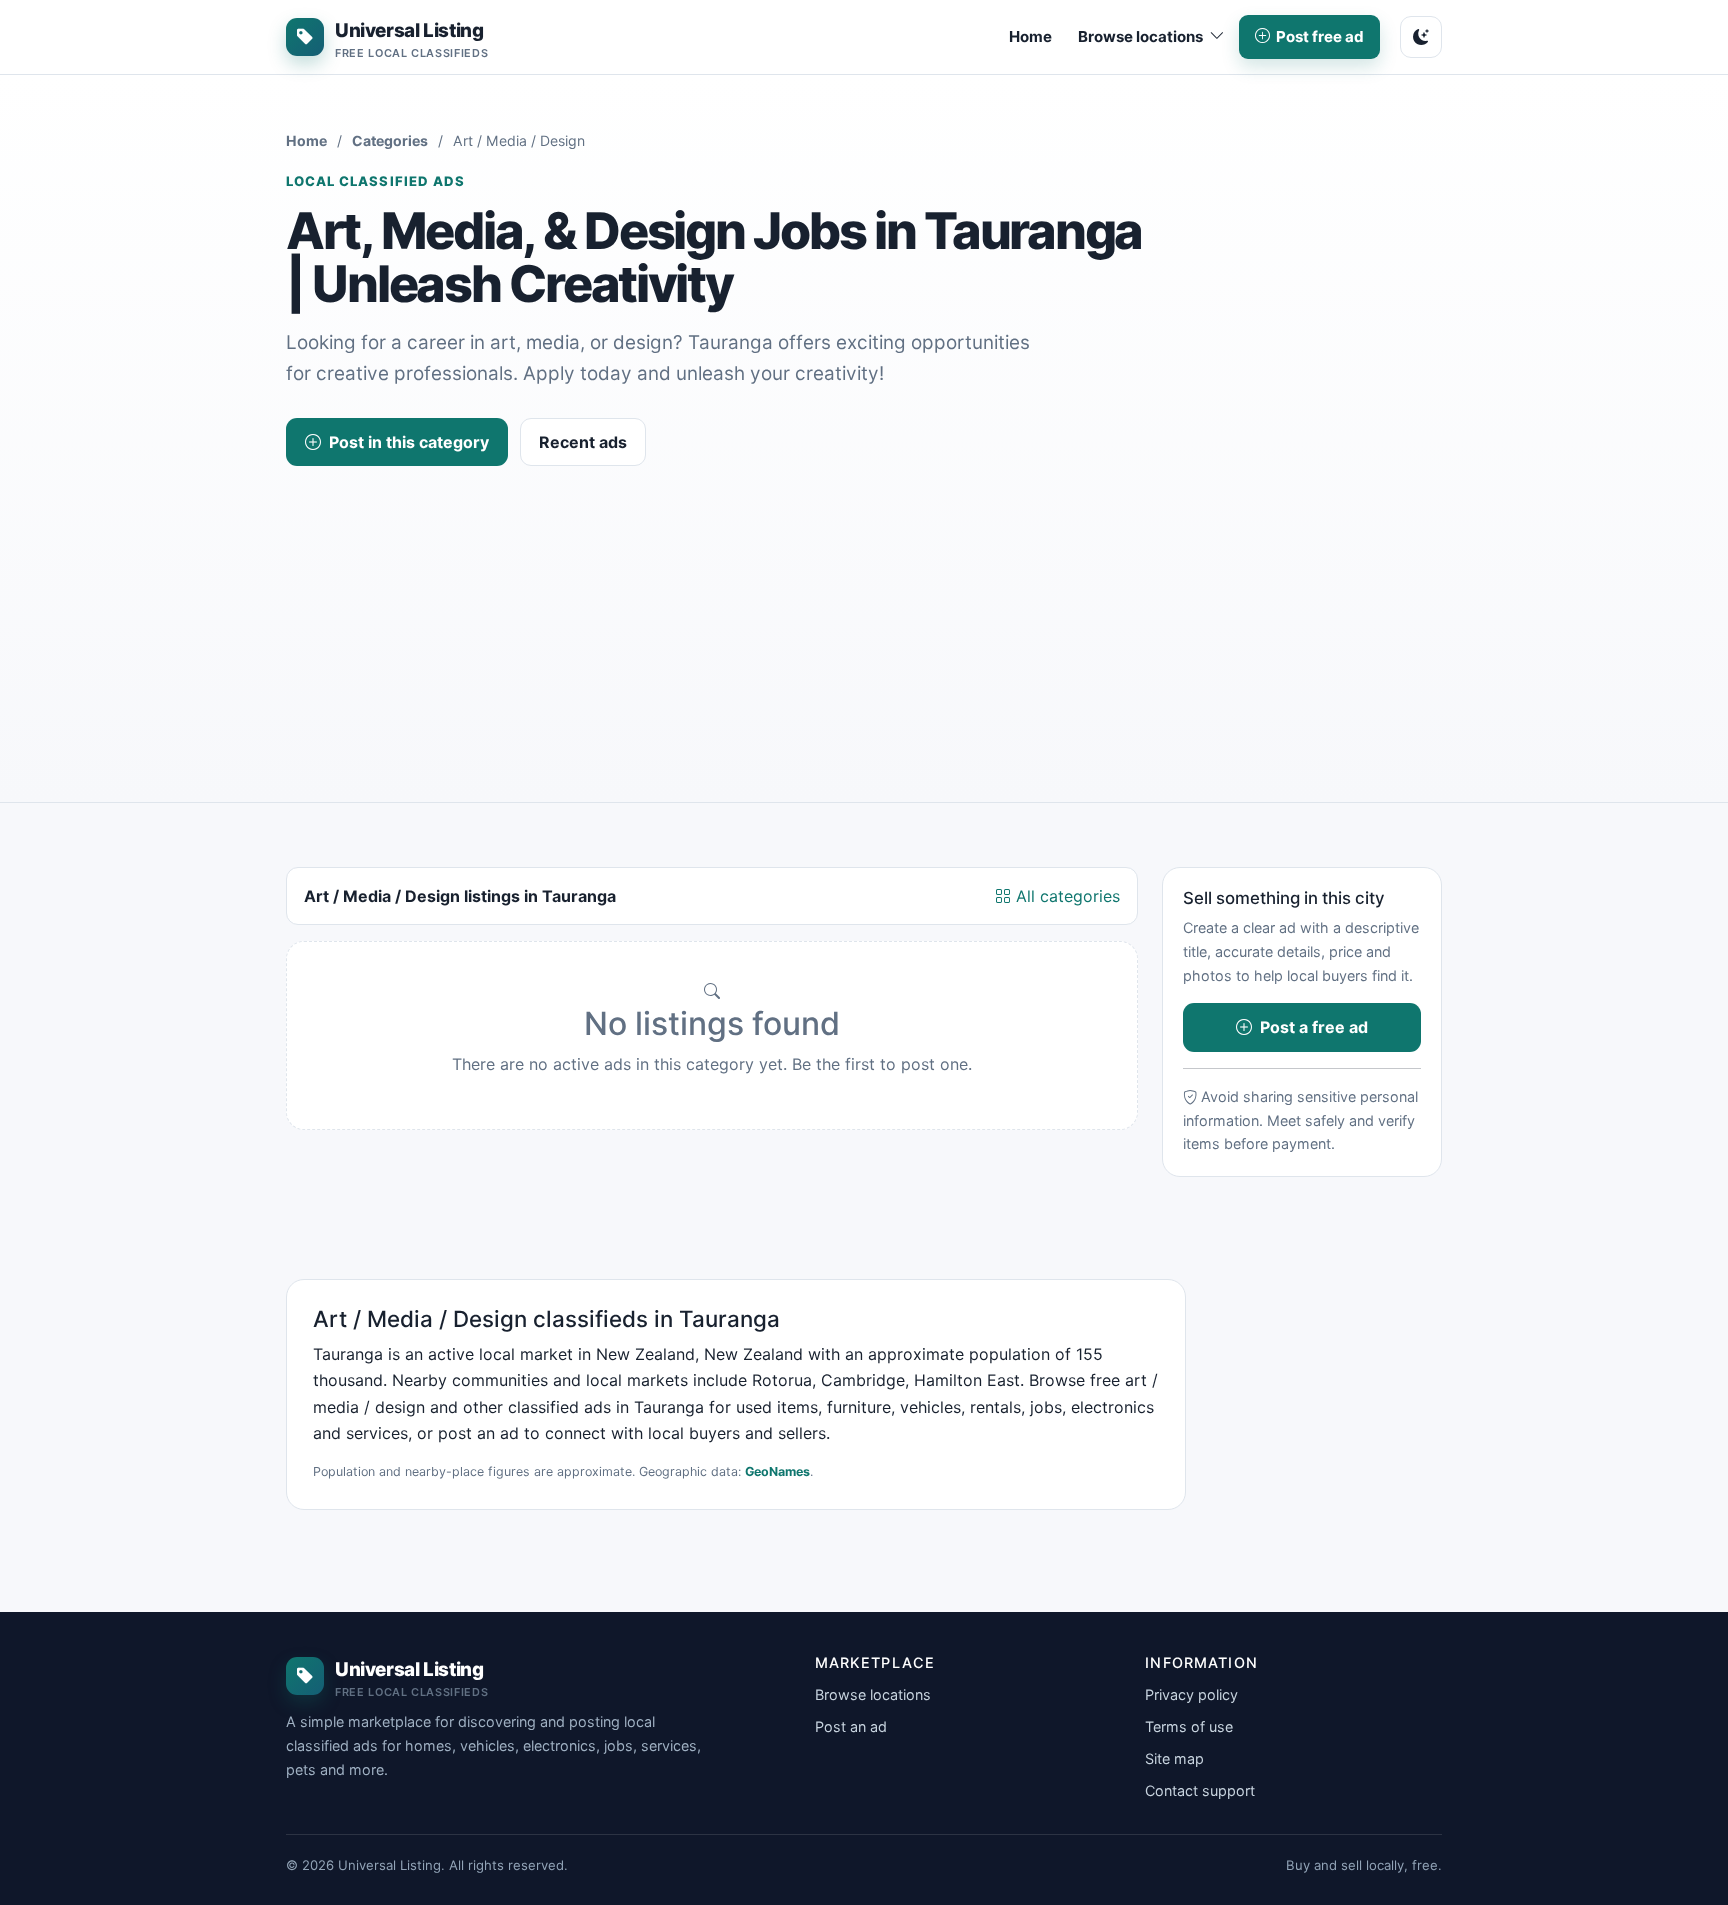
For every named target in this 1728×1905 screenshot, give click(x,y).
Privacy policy (1191, 1694)
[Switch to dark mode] (1421, 37)
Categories (390, 140)
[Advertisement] (864, 616)
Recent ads (583, 442)
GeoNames (777, 1471)
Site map (1174, 1758)
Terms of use (1189, 1726)
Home (1030, 36)
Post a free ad (1314, 1027)
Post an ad (851, 1726)
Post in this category (409, 442)
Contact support (1200, 1790)
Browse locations (873, 1694)
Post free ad (1320, 36)
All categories (1065, 896)
